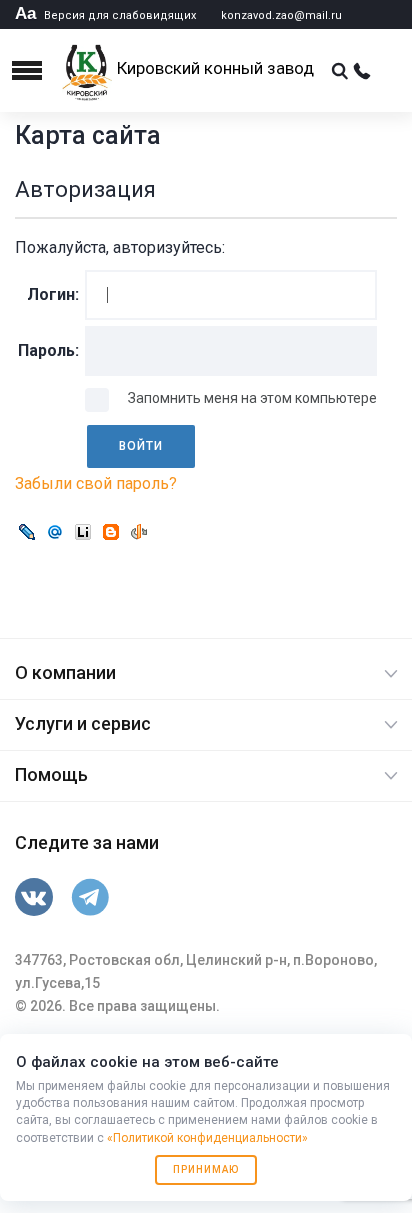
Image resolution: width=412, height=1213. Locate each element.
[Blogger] (111, 532)
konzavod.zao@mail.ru (281, 15)
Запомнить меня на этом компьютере (251, 398)
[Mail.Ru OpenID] (55, 532)
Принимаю (206, 1169)
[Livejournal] (27, 532)
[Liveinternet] (83, 532)
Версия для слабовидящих (105, 15)
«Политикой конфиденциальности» (207, 1138)
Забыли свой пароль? (96, 483)
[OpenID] (139, 532)
